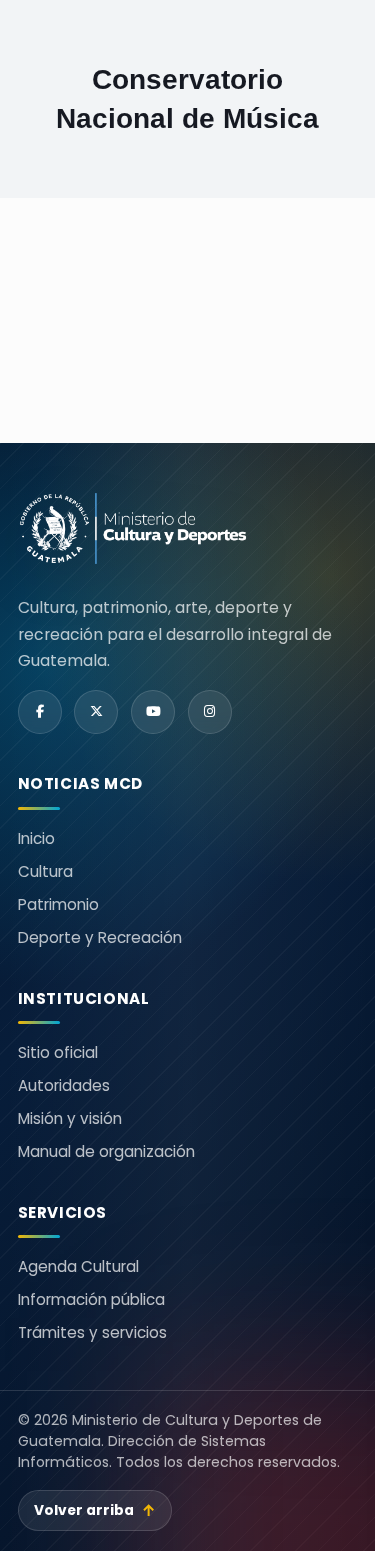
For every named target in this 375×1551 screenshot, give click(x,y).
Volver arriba (95, 1510)
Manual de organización (106, 1151)
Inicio (36, 838)
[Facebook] (40, 712)
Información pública (91, 1299)
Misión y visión (70, 1118)
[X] (96, 712)
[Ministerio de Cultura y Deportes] (133, 528)
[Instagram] (210, 712)
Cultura (45, 871)
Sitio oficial (58, 1052)
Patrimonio (58, 904)
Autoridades (64, 1085)
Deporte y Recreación (100, 937)
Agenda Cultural (78, 1266)
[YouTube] (153, 712)
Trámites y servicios (92, 1332)
